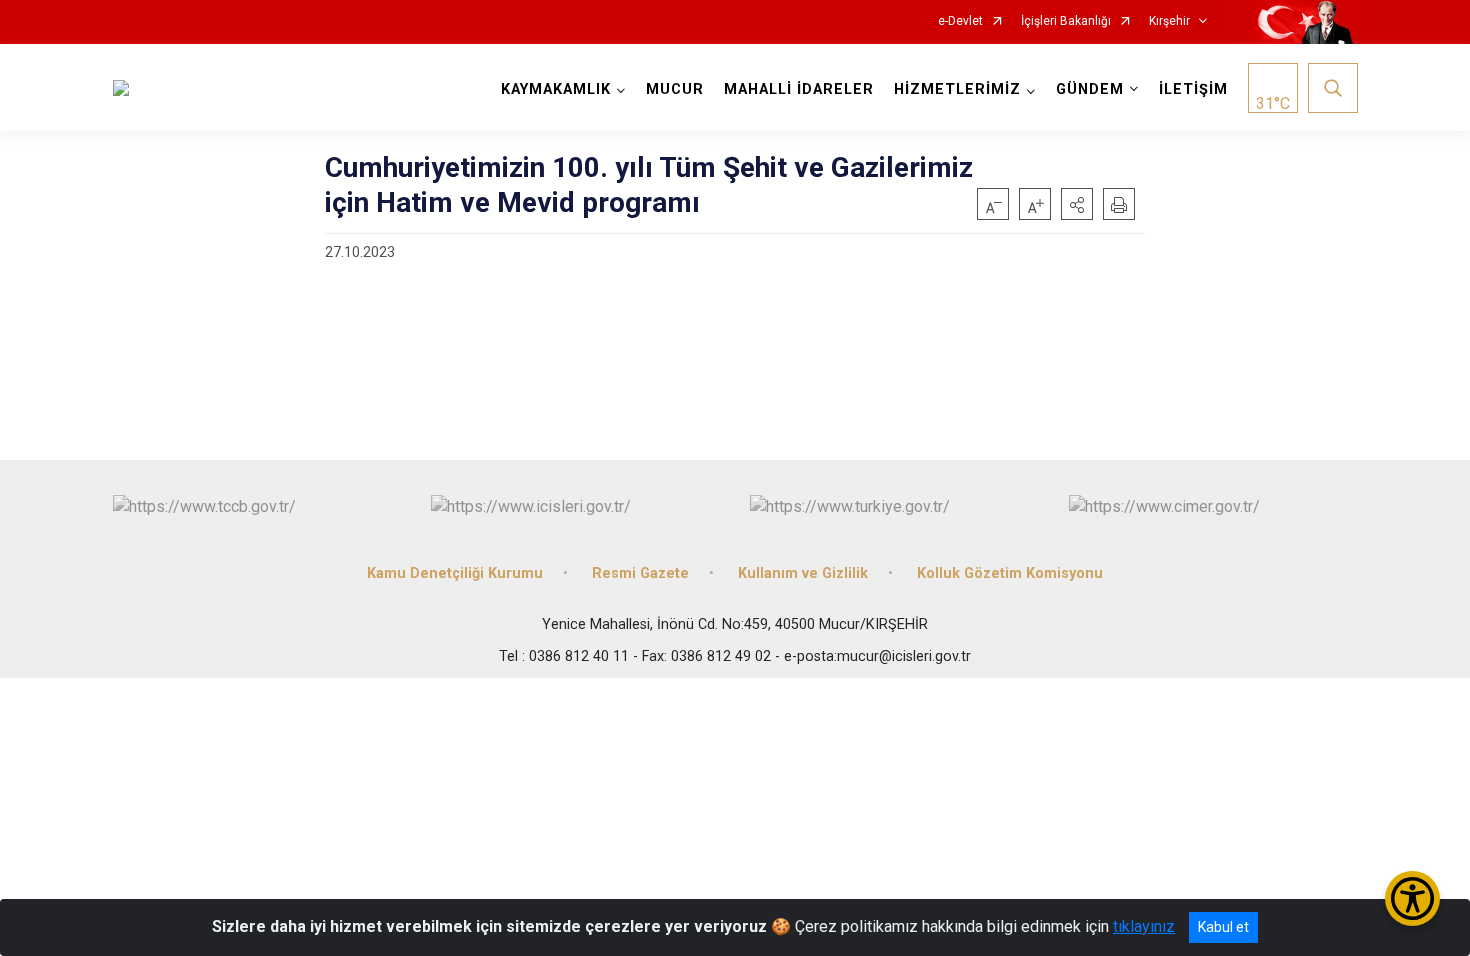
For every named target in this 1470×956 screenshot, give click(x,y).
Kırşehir (1169, 21)
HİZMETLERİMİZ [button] (957, 89)
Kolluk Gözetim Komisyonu (1010, 573)
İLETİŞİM (1193, 89)
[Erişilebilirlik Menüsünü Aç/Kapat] (1412, 898)
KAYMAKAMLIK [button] (556, 89)
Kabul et (1223, 927)
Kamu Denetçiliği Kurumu (455, 573)
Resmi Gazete (640, 573)
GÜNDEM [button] (1090, 89)
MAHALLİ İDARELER (799, 89)
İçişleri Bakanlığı (1066, 21)
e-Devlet (960, 21)
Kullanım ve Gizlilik (803, 573)
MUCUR (675, 89)
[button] (1077, 204)
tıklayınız (1144, 926)
